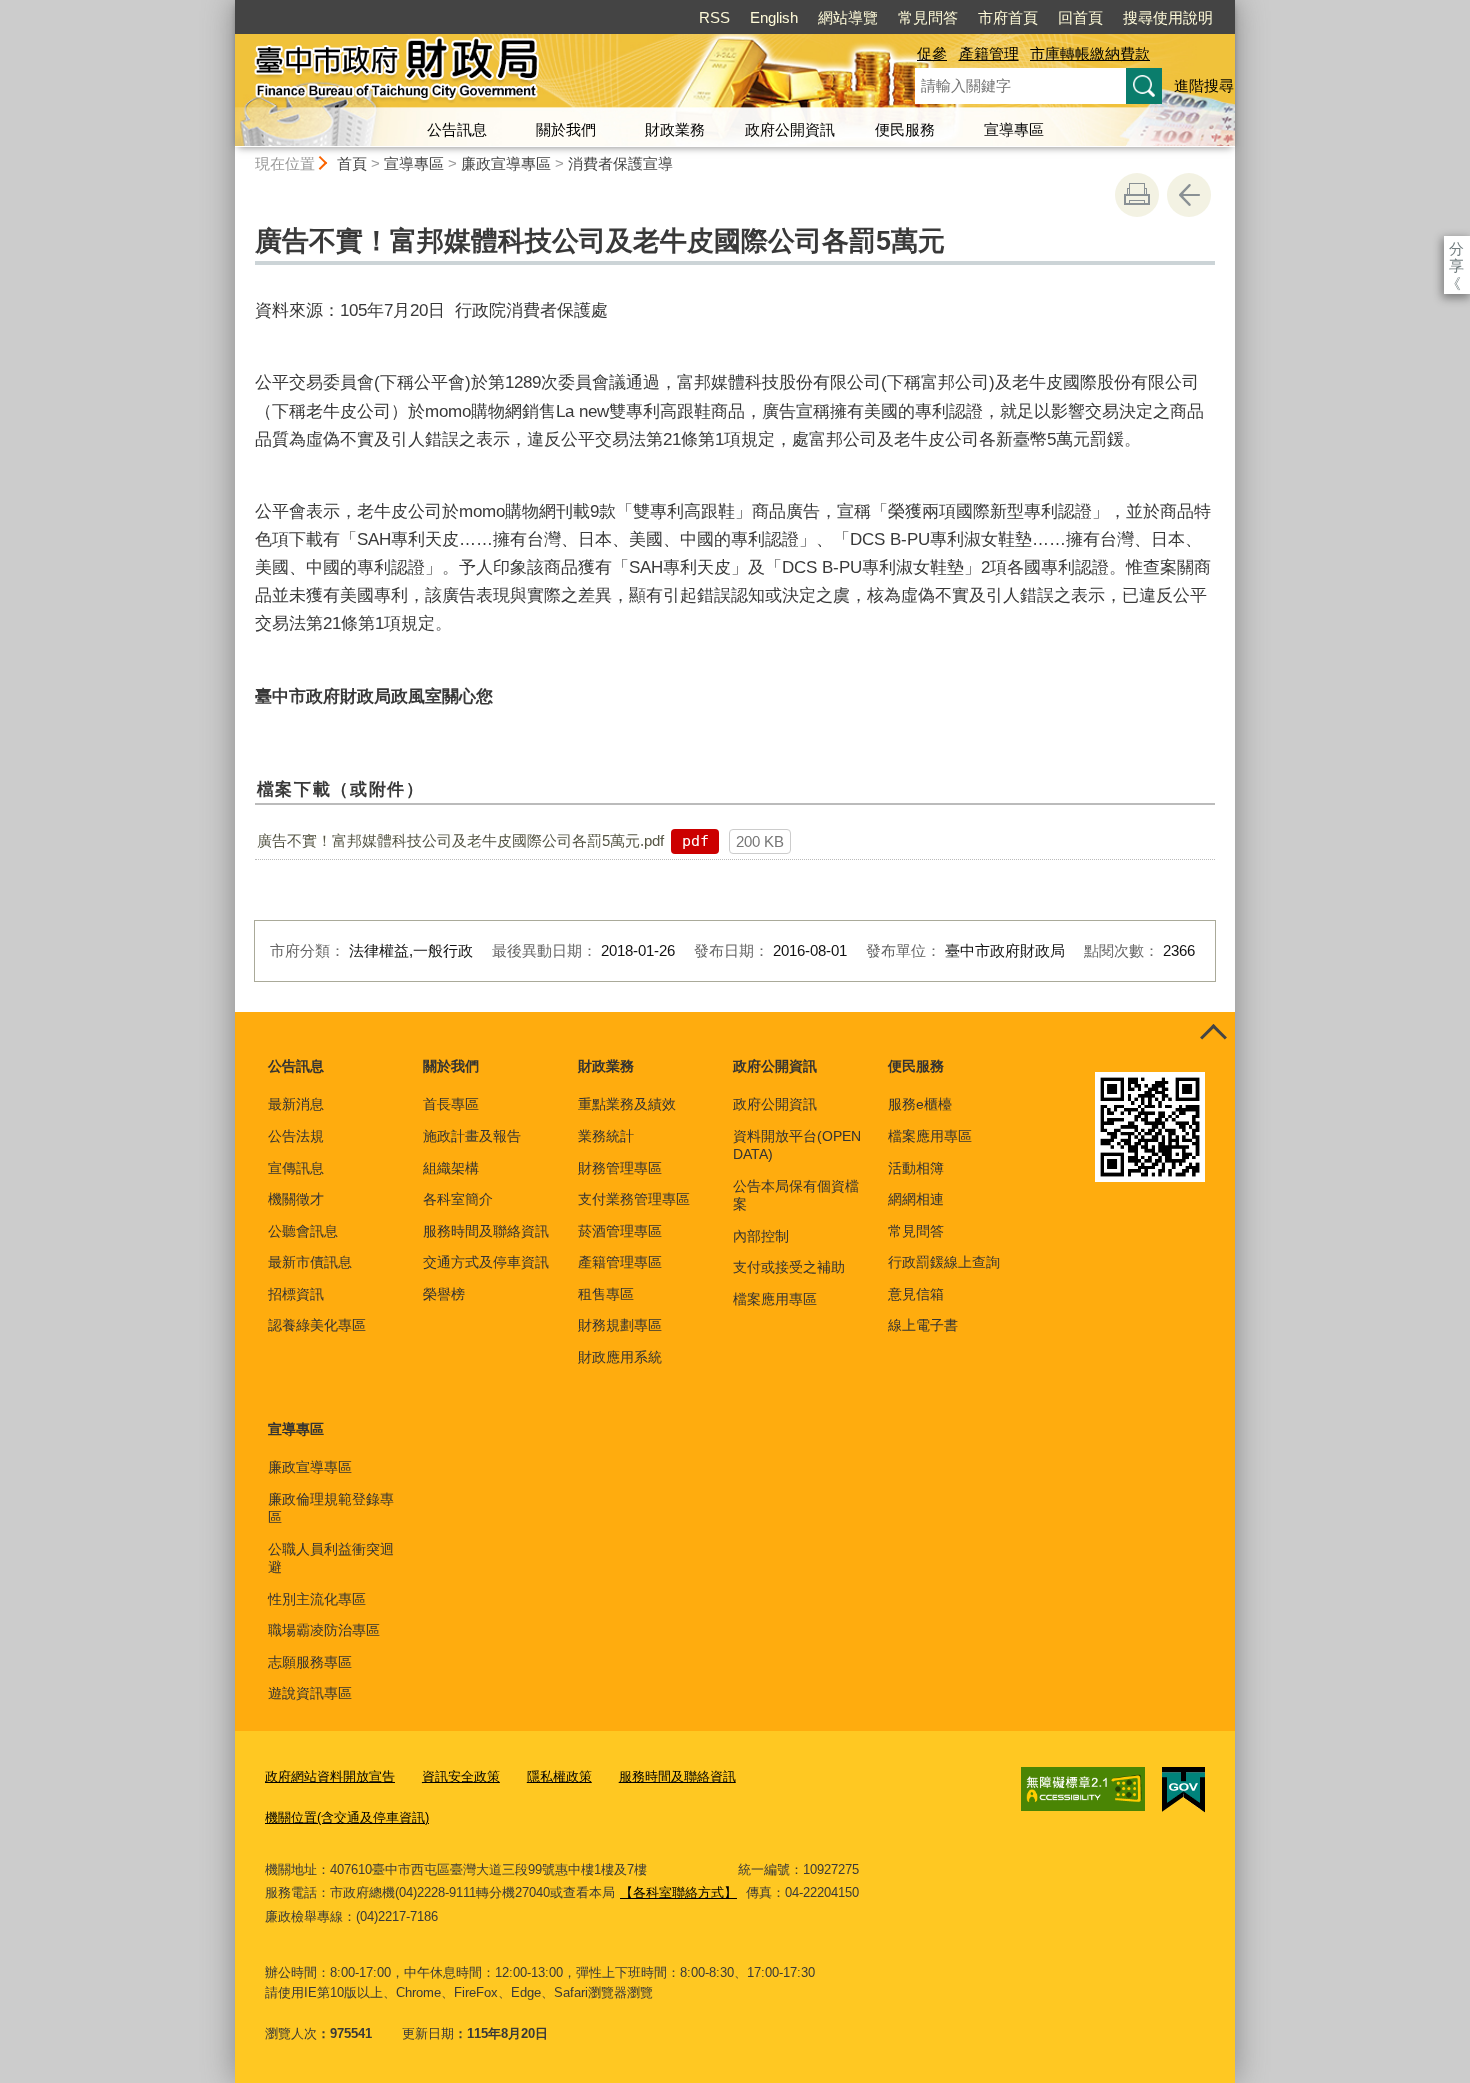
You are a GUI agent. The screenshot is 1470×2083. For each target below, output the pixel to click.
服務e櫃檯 (920, 1104)
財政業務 (675, 129)
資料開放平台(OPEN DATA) (797, 1145)
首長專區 (451, 1104)
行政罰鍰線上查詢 (944, 1262)
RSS (714, 17)
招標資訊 (296, 1294)
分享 (1456, 248)
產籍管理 (989, 53)
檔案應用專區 (775, 1299)
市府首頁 (1008, 17)
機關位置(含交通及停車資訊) (347, 1817)
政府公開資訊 (790, 129)
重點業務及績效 (627, 1104)
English (774, 17)
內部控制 (761, 1236)
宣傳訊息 (296, 1168)
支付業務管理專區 (634, 1199)
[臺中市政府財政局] (551, 73)
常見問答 (928, 17)
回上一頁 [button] (1189, 195)
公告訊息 (457, 129)
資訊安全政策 (461, 1776)
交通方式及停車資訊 (486, 1262)
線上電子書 (923, 1325)
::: (226, 8)
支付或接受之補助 (789, 1267)
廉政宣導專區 (506, 163)
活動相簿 (916, 1168)
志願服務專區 (310, 1662)
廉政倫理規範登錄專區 (331, 1508)
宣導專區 (1014, 129)
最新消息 (296, 1104)
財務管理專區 (620, 1168)
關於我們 (566, 129)
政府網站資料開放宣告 (330, 1776)
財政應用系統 (620, 1357)
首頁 (352, 163)
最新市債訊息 (310, 1262)
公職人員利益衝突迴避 (331, 1558)
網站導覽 (848, 17)
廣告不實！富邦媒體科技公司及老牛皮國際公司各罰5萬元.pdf (460, 840)
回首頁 (1080, 17)
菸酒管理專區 (620, 1231)
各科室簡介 (458, 1199)
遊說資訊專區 (310, 1693)
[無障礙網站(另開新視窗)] (1083, 1789)
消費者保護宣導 (620, 163)
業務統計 (606, 1136)
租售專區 (606, 1294)
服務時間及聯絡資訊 (486, 1231)
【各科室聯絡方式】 (678, 1892)
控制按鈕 (1213, 1034)
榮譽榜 (444, 1294)
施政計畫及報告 (472, 1136)
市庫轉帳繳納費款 (1090, 53)
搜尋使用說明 (1168, 17)
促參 (932, 53)
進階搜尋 (1204, 85)
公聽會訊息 (303, 1231)
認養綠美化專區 (317, 1325)
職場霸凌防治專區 (324, 1630)
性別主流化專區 (317, 1599)
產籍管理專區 (620, 1262)
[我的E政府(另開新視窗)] (1183, 1790)
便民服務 (905, 129)
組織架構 (451, 1168)
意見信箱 (916, 1294)
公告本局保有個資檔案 (796, 1195)
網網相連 (916, 1199)
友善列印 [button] (1137, 195)
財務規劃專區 (620, 1325)
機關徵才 (296, 1199)
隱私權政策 (559, 1776)
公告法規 (296, 1136)
